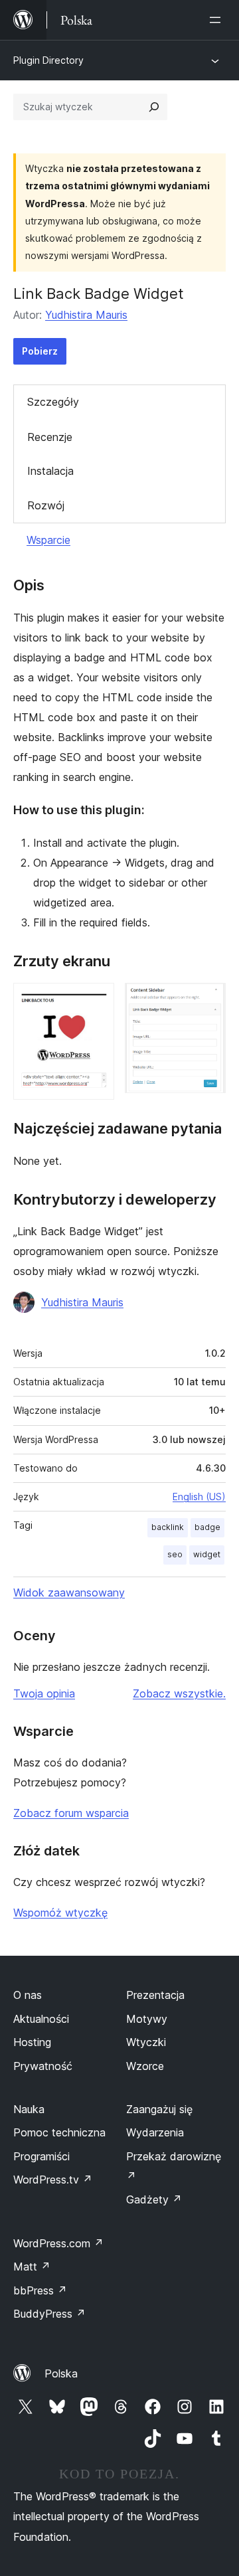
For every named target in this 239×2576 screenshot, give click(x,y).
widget (207, 1554)
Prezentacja (155, 1995)
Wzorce (145, 2066)
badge (207, 1527)
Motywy (147, 2019)
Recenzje (50, 437)
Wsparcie (48, 540)
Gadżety (154, 2199)
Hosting (32, 2042)
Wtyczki (146, 2042)
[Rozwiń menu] (218, 20)
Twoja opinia (44, 1693)
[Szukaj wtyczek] (154, 107)
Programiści (41, 2156)
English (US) (199, 1497)
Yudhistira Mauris (86, 315)
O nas (28, 1995)
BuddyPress (49, 2314)
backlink (168, 1527)
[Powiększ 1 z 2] (96, 1001)
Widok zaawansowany (69, 1592)
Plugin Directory (48, 60)
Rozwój (46, 505)
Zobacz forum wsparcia (71, 1813)
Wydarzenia (155, 2132)
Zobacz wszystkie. (179, 1693)
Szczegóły (53, 402)
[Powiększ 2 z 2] (208, 1001)
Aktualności (41, 2019)
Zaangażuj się (159, 2109)
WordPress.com (58, 2243)
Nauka (29, 2109)
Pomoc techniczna (59, 2132)
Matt (32, 2267)
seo (175, 1554)
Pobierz (40, 351)
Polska (61, 2373)
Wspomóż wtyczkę (60, 1913)
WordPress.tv (53, 2180)
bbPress (40, 2290)
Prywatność (43, 2066)
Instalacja (50, 471)
